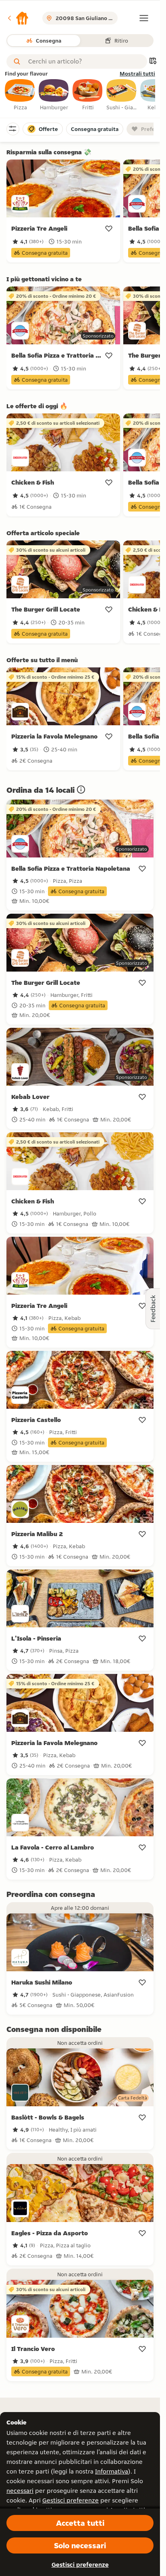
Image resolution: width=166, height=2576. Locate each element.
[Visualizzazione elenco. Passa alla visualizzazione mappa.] (153, 62)
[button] (18, 18)
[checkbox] (20, 95)
